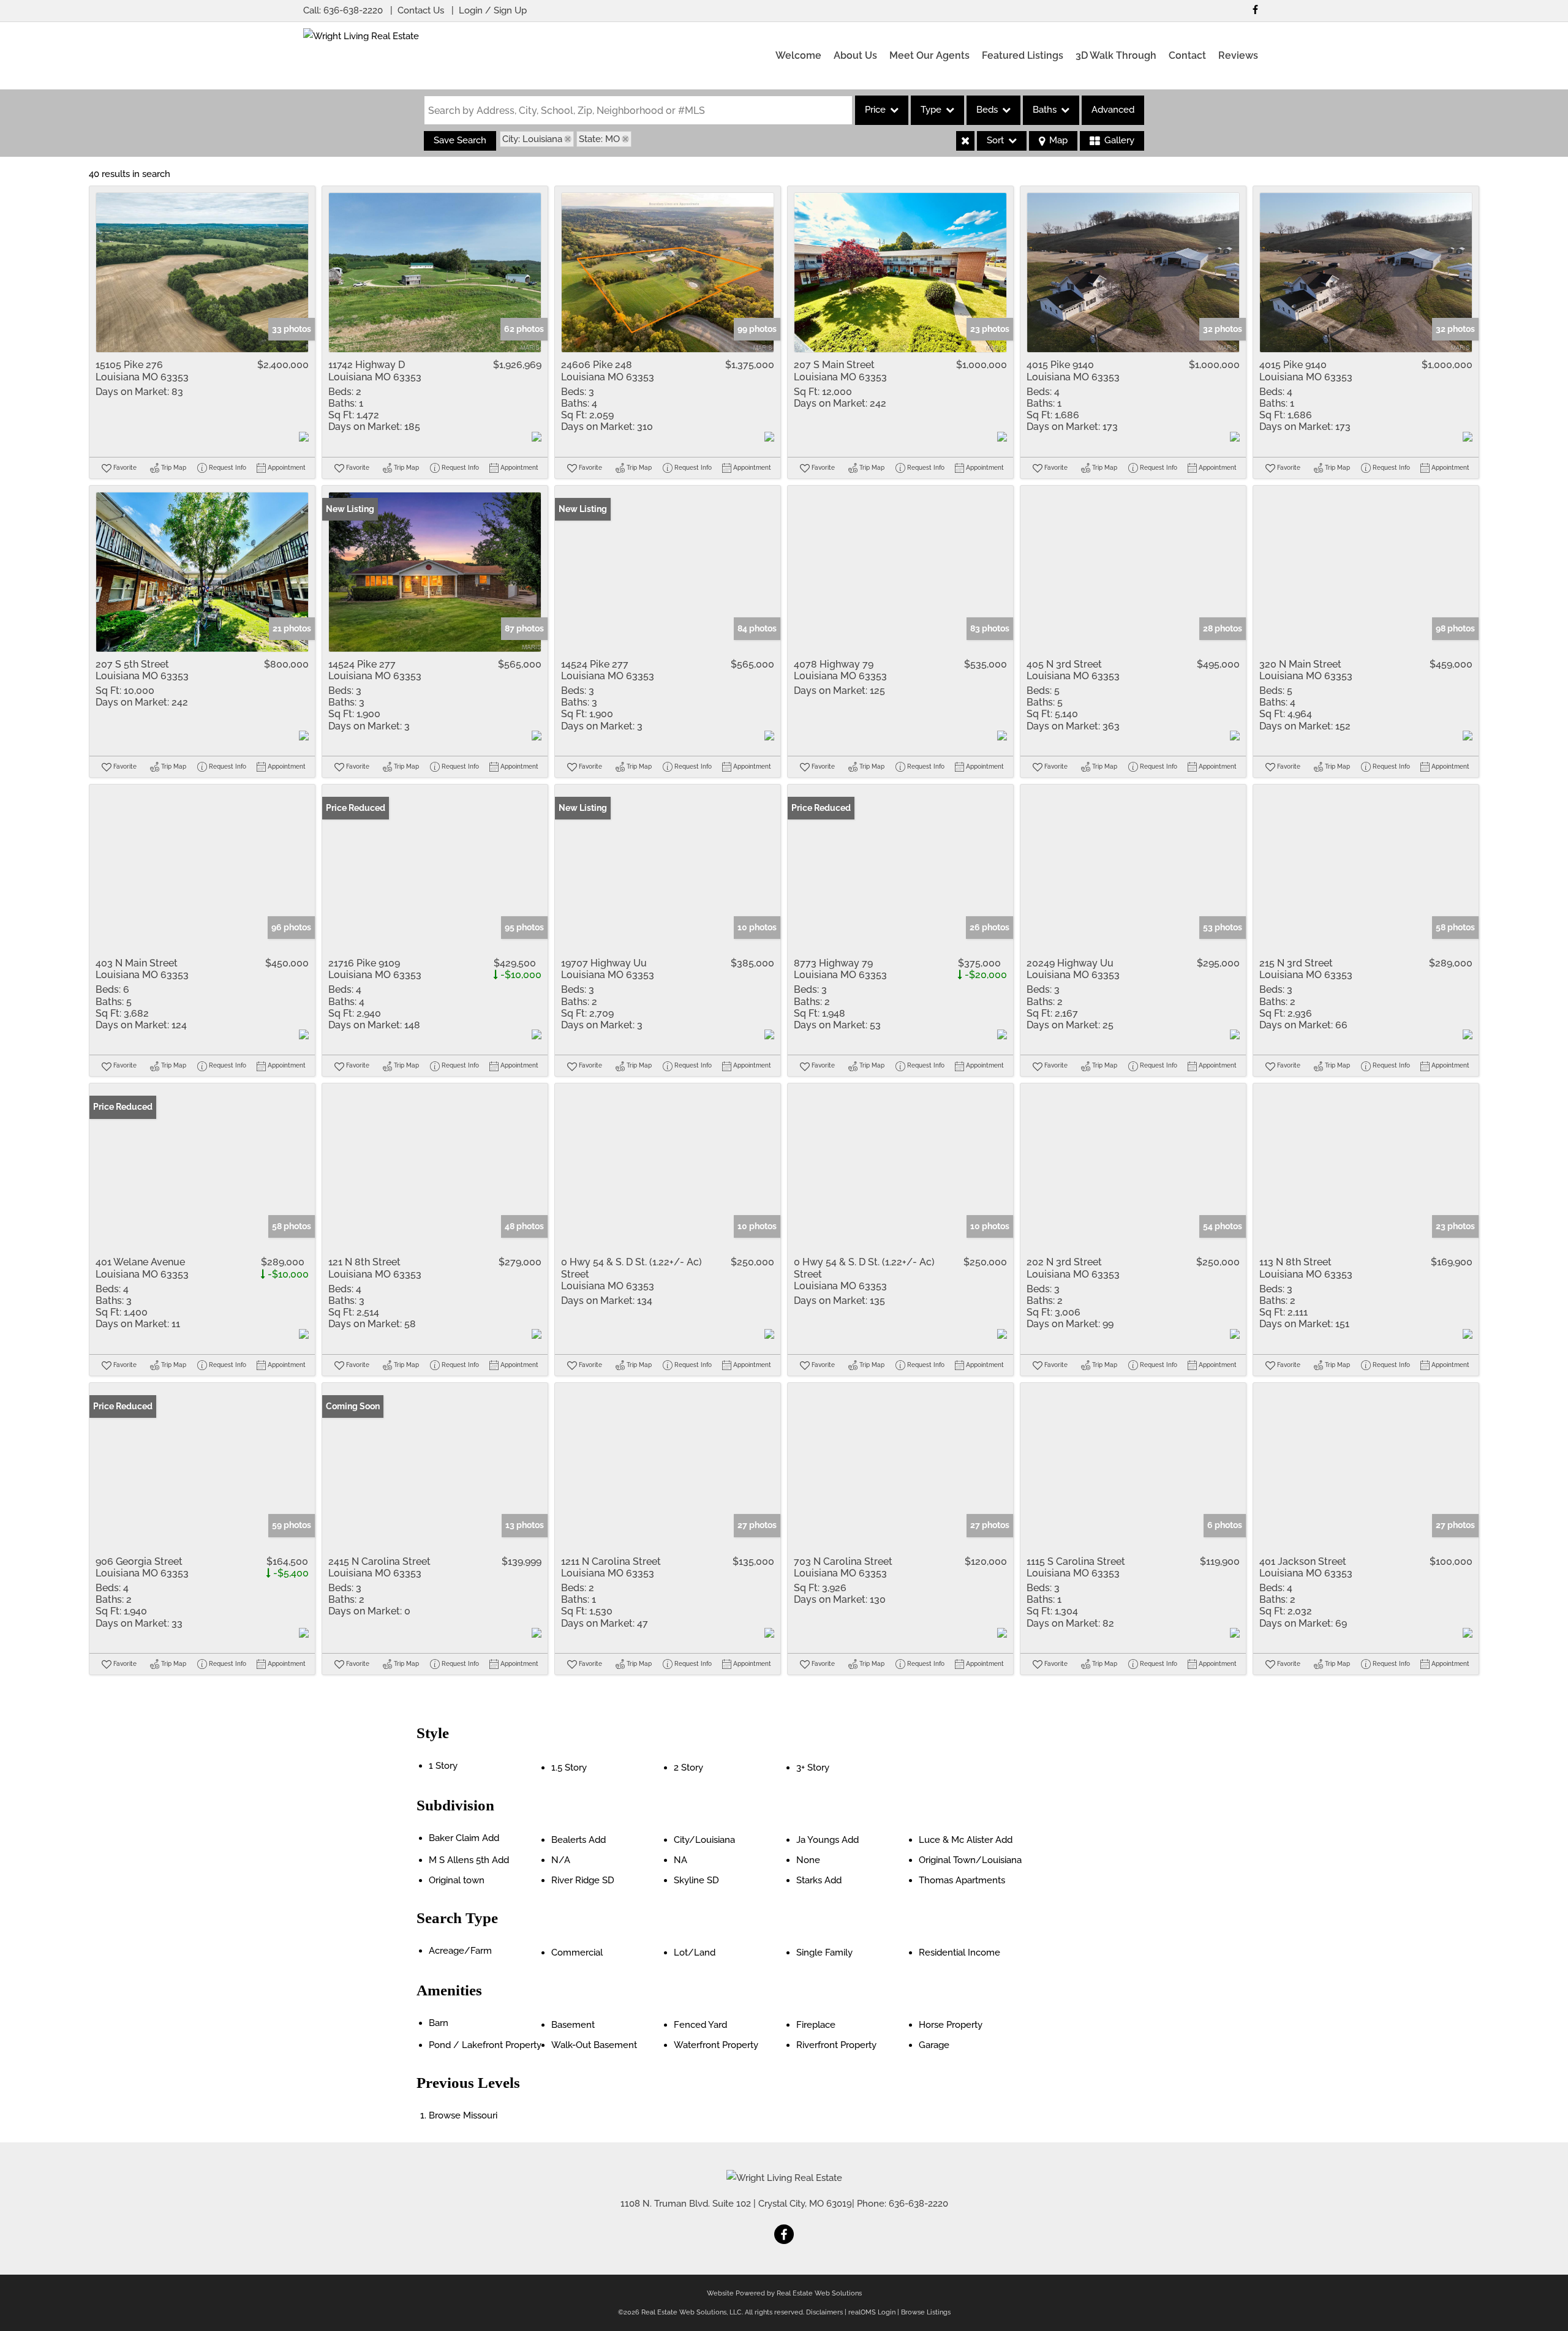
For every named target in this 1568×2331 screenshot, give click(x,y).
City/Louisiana (704, 1840)
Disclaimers (824, 2312)
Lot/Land (695, 1953)
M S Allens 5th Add (469, 1860)
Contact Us (421, 10)
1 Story (443, 1766)
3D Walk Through (1116, 55)
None (808, 1860)
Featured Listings (1023, 55)
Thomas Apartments (962, 1880)
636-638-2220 (353, 10)
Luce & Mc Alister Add (966, 1840)
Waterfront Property (716, 2045)
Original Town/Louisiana (970, 1860)
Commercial (577, 1953)
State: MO (599, 139)
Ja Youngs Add (827, 1840)
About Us (855, 55)
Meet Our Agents (929, 55)
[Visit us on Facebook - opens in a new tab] (1255, 9)
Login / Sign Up (493, 10)
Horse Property (951, 2025)
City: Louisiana (532, 139)
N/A (561, 1860)
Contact (1187, 55)
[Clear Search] (965, 141)
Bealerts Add (579, 1840)
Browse (463, 2115)
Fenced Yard (700, 2025)
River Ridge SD (583, 1880)
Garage (934, 2045)
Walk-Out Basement (594, 2045)
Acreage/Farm (460, 1951)
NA (680, 1860)
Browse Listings (926, 2312)
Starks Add (819, 1880)
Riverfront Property (836, 2045)
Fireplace (816, 2025)
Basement (573, 2025)
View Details (202, 273)
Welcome (798, 55)
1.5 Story (569, 1768)
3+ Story (813, 1768)
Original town (457, 1880)
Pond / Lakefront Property (485, 2045)
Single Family (824, 1953)
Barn (439, 2023)
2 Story (688, 1768)
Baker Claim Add (464, 1838)
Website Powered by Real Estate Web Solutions (784, 2293)
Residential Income (959, 1953)
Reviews (1238, 55)
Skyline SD (696, 1880)
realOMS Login (872, 2312)
